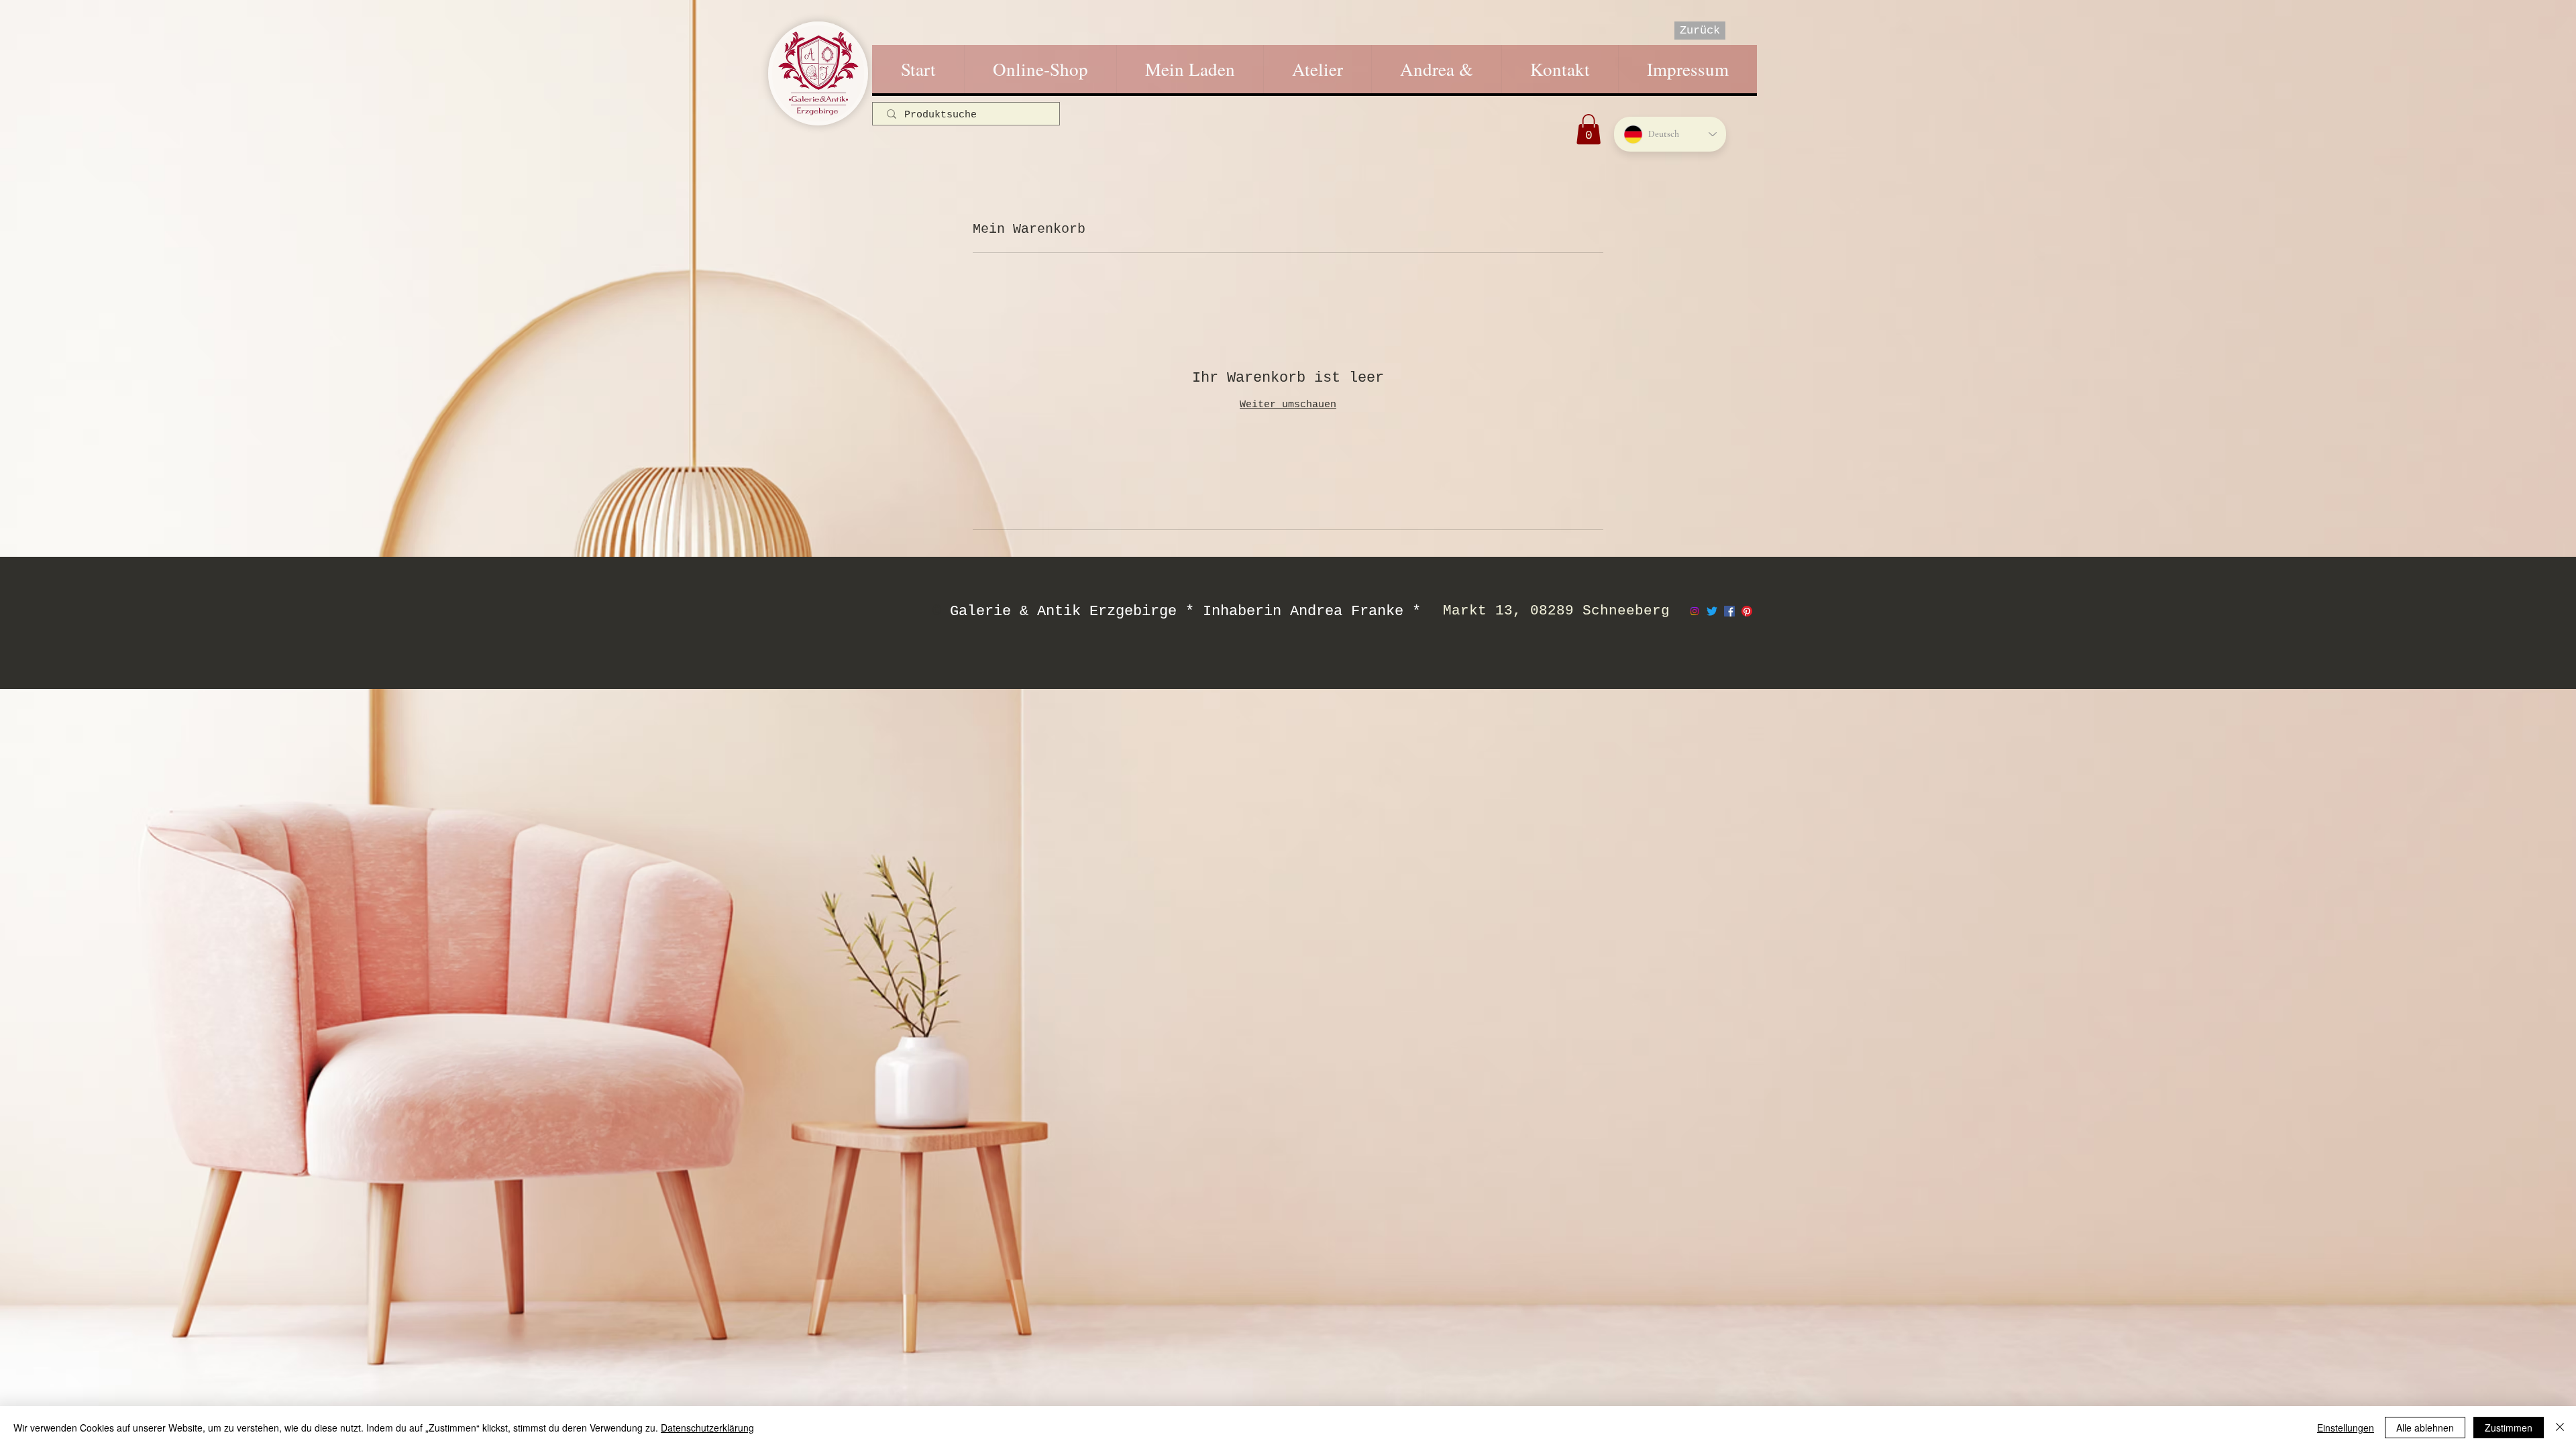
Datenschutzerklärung (707, 1428)
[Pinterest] (1747, 611)
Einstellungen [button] (2346, 1428)
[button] (1589, 129)
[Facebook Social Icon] (1729, 611)
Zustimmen (2509, 1428)
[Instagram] (1695, 611)
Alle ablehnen (2425, 1428)
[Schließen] (2560, 1428)
